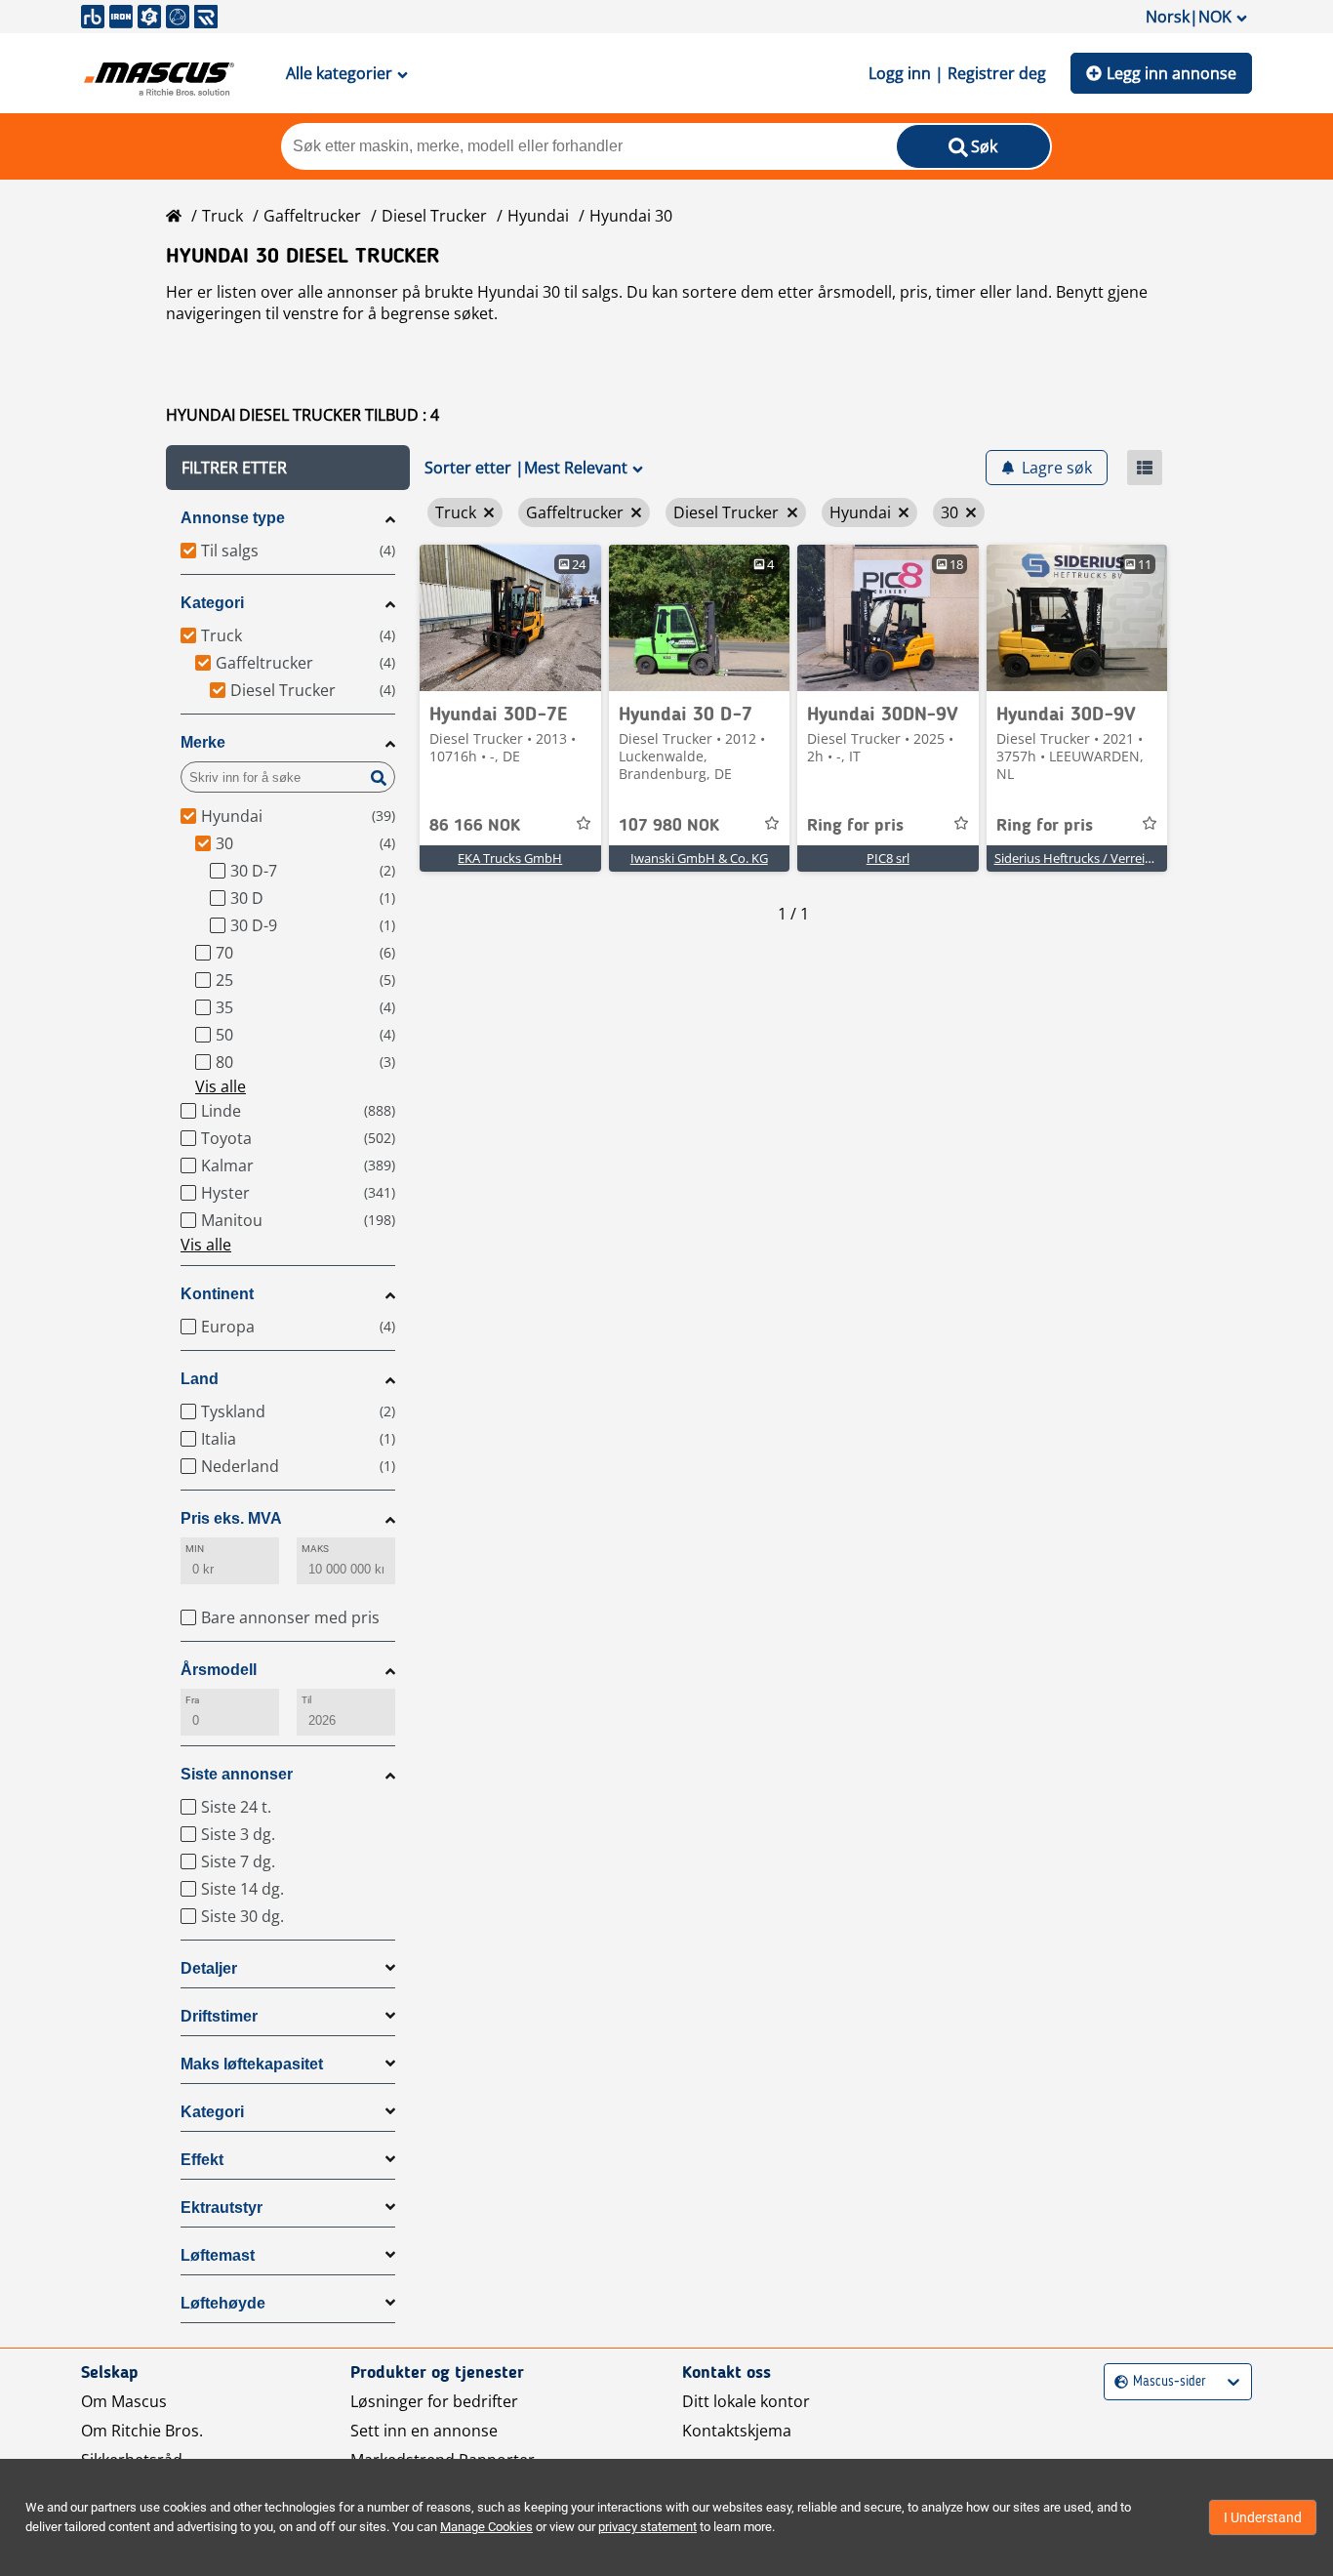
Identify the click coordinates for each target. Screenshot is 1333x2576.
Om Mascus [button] (124, 2401)
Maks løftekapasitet (252, 2064)
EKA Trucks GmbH (510, 858)
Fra (192, 1700)
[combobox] (1117, 2382)
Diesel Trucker (434, 216)
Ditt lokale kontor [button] (746, 2401)
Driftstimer (219, 2016)
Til (306, 1700)
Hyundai (538, 216)
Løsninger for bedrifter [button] (434, 2401)
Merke (203, 742)
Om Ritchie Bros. (142, 2431)
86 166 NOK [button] (475, 826)
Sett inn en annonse (424, 2431)
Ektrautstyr (222, 2208)
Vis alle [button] (221, 1086)
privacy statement (647, 2527)
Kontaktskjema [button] (737, 2431)
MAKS (315, 1549)
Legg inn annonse (1171, 73)
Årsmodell (219, 1670)
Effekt (202, 2160)
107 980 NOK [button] (669, 826)
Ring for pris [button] (855, 826)
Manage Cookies (486, 2527)
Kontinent (217, 1294)
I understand (1263, 2517)
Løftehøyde (223, 2303)
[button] (288, 468)
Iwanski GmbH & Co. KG (699, 858)
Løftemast (218, 2255)
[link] (510, 618)
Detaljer (209, 1968)
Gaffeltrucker (312, 216)
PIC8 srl (888, 858)
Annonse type (233, 518)
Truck (222, 216)
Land (200, 1379)
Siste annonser (237, 1774)
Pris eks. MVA (231, 1518)
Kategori (212, 603)
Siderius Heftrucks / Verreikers (1082, 858)
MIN (195, 1549)
